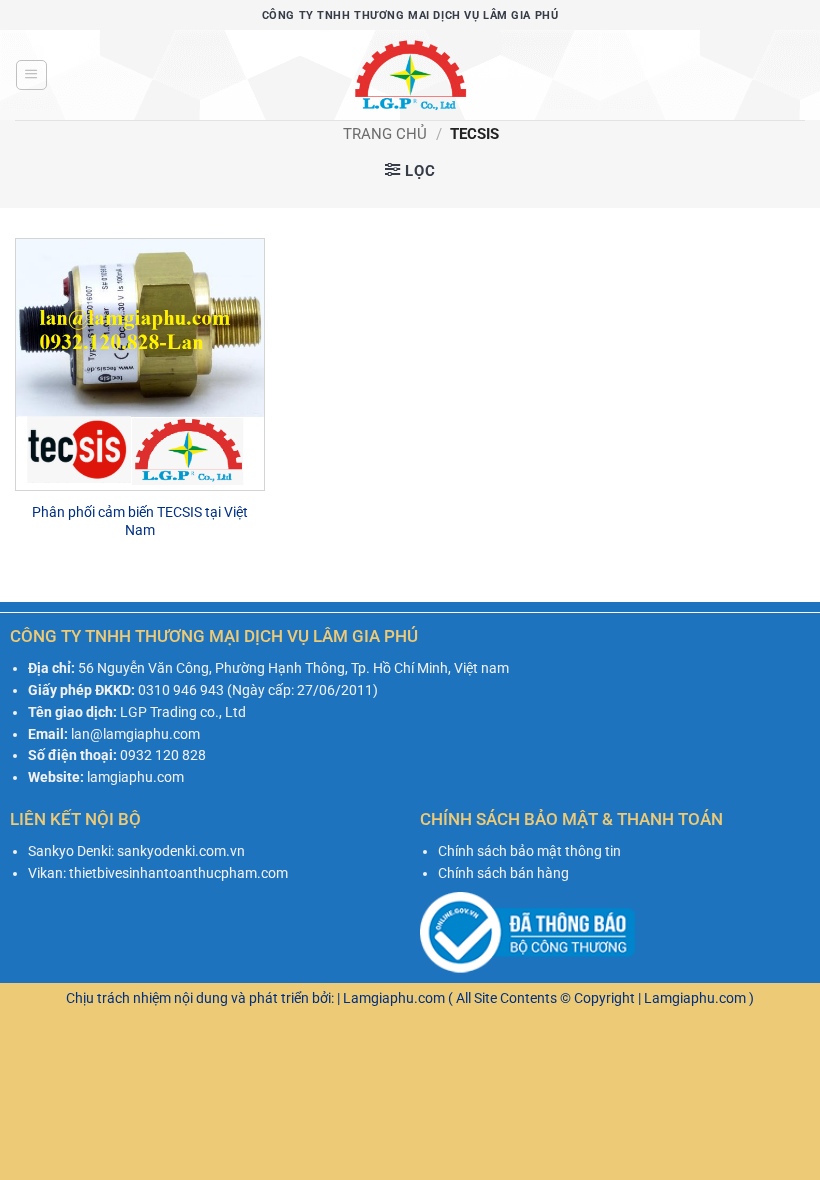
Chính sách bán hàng (503, 873)
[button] (31, 75)
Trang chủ (385, 134)
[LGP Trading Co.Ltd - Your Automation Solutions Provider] (410, 75)
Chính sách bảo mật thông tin (529, 851)
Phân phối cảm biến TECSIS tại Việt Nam (140, 521)
